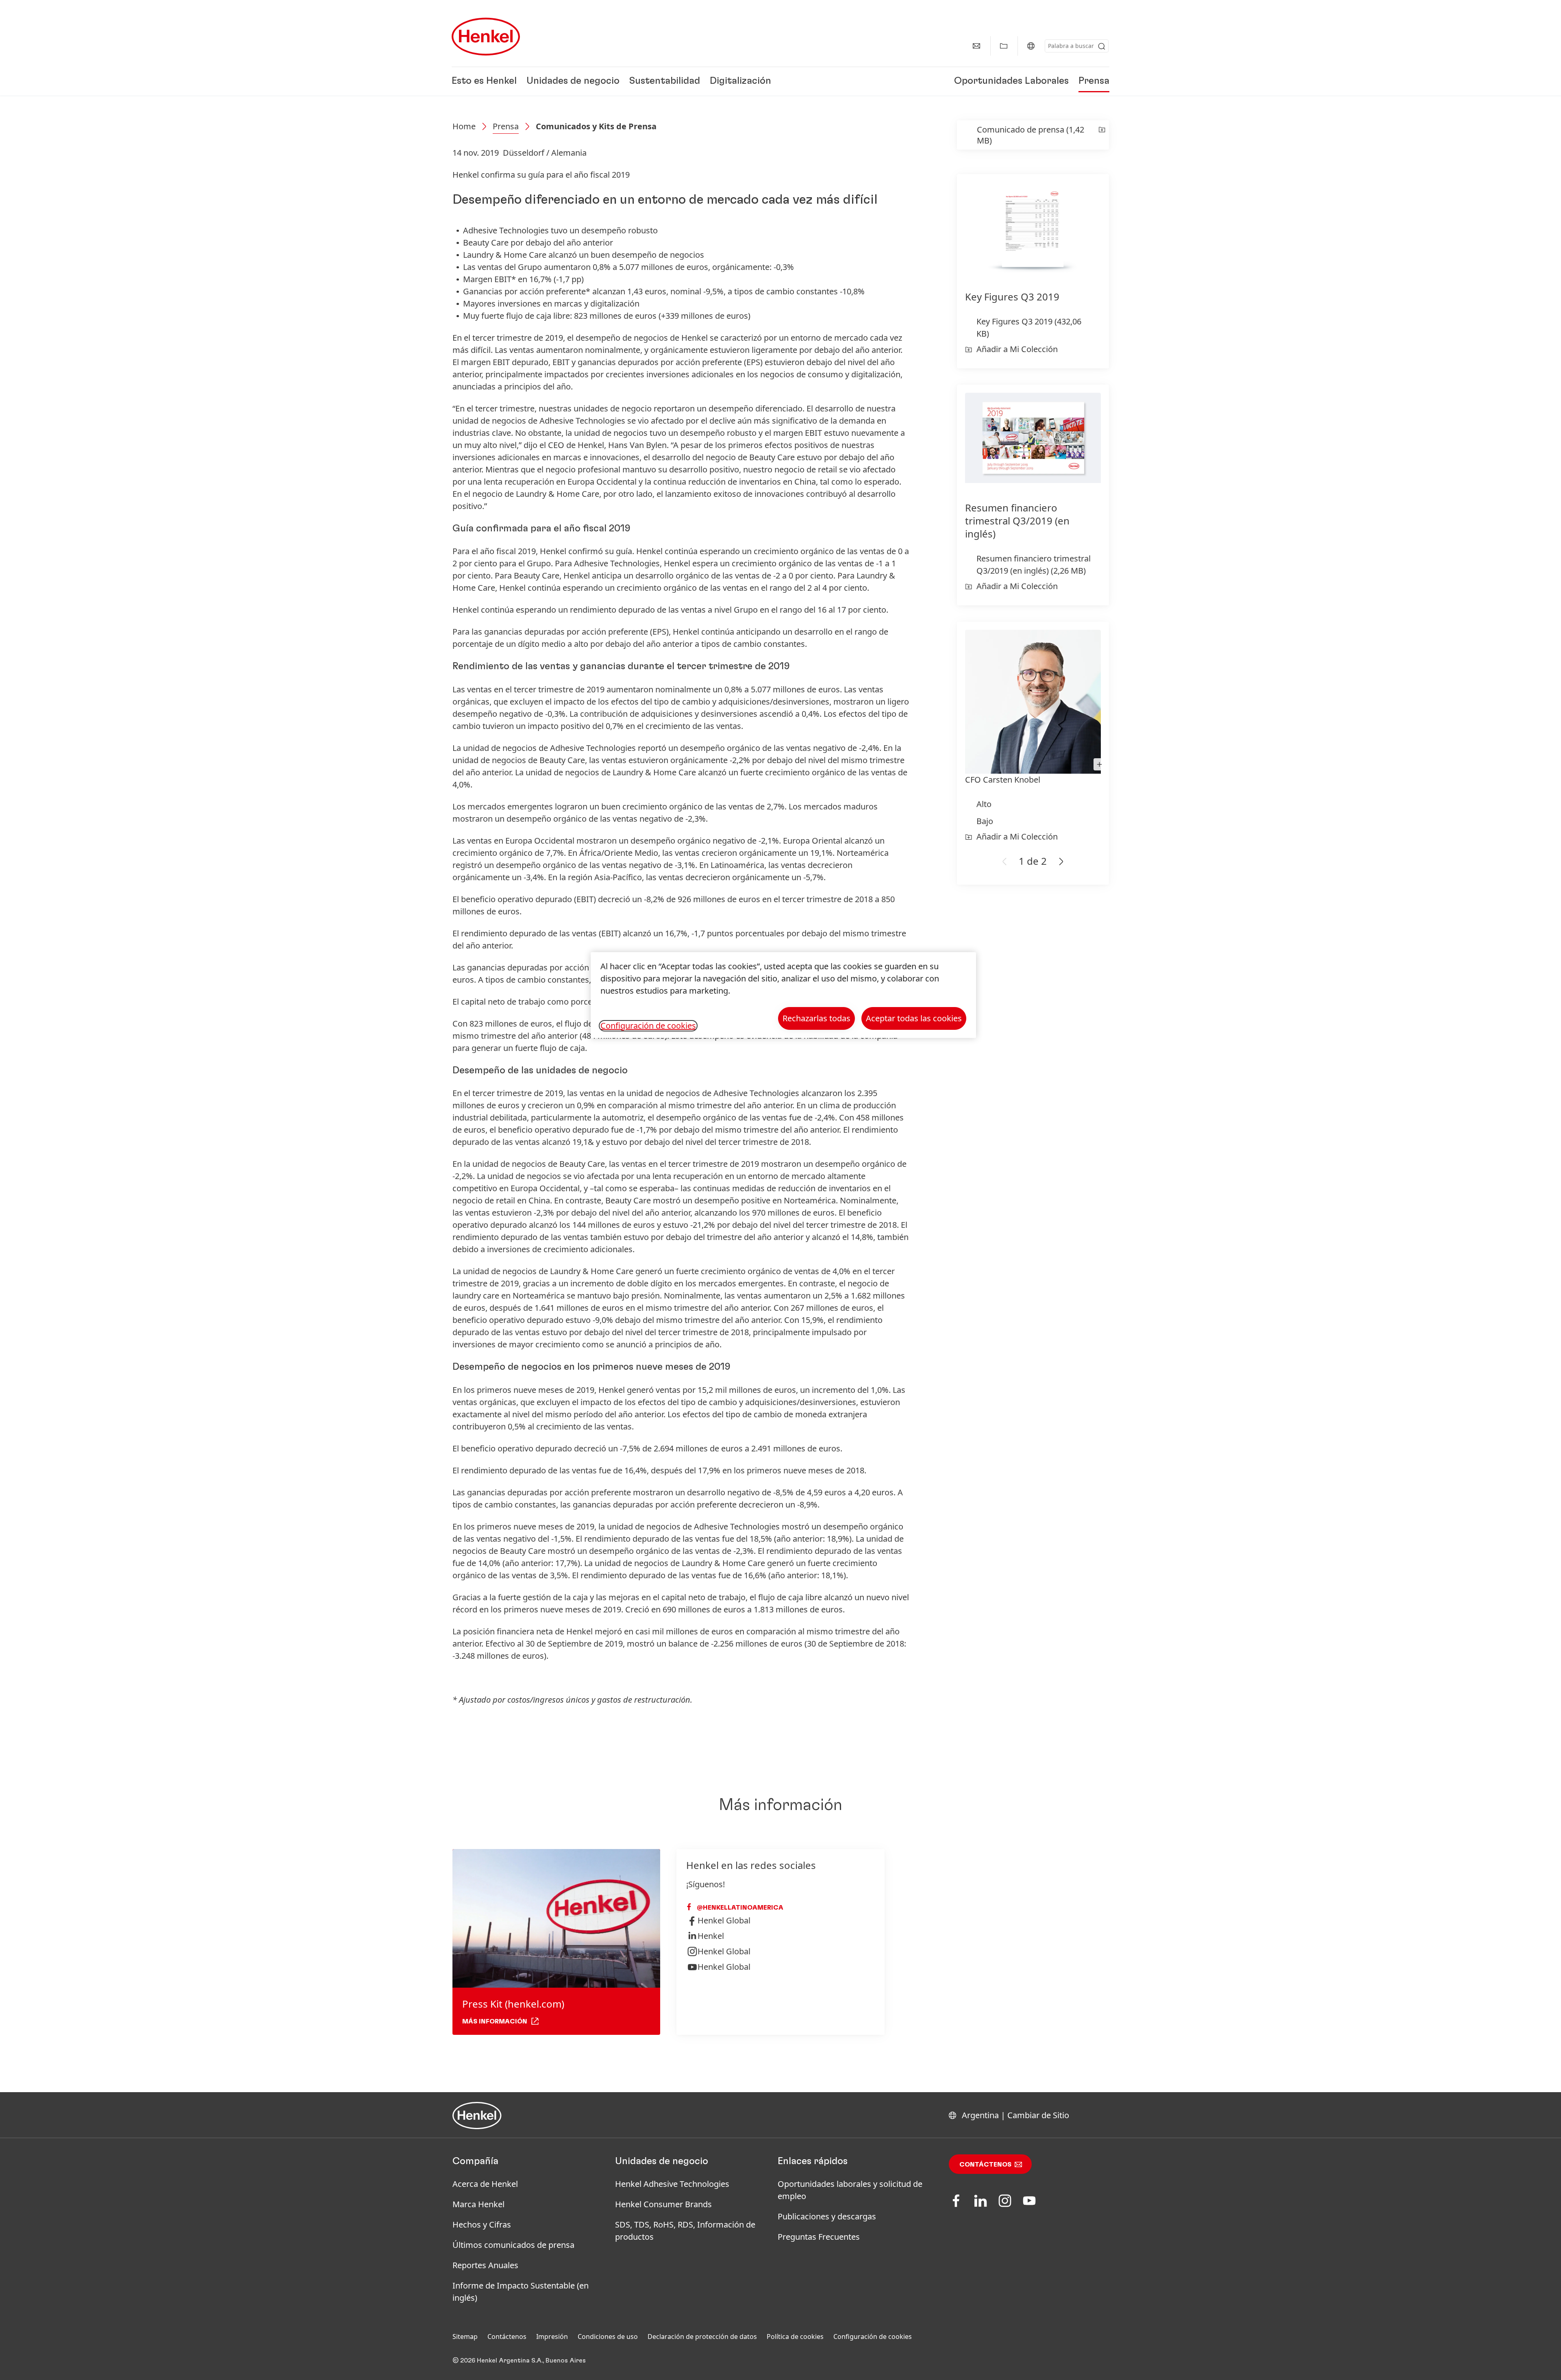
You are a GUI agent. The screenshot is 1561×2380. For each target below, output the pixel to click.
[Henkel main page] (486, 37)
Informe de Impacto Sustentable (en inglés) (521, 2292)
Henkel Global (724, 1920)
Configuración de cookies (873, 2336)
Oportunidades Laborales (1011, 81)
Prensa (1094, 81)
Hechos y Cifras (482, 2224)
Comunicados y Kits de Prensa (596, 126)
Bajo (985, 821)
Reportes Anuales (485, 2265)
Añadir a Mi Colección (1017, 349)
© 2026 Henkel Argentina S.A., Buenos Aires (519, 2360)
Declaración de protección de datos (702, 2336)
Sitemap (465, 2336)
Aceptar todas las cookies (914, 1018)
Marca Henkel (478, 2204)
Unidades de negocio (573, 81)
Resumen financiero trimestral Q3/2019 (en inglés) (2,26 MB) (1034, 565)
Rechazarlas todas (816, 1018)
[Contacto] (976, 46)
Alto (984, 804)
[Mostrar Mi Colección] (1004, 46)
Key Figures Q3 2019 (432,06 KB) (1029, 327)
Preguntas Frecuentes (819, 2237)
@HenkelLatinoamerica (739, 1908)
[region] (783, 995)
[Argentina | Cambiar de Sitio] (1031, 46)
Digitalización (740, 81)
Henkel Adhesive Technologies (672, 2184)
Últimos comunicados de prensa (513, 2245)
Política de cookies (795, 2336)
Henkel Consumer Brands (663, 2204)
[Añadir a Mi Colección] (1102, 135)
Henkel (711, 1936)
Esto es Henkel (484, 81)
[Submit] (1102, 46)
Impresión (552, 2336)
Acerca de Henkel (485, 2184)
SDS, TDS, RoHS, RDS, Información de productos (685, 2231)
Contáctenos (985, 2165)
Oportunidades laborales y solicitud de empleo (850, 2190)
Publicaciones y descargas (827, 2216)
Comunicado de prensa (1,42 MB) (1031, 135)
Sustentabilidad (665, 81)
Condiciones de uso (608, 2336)
